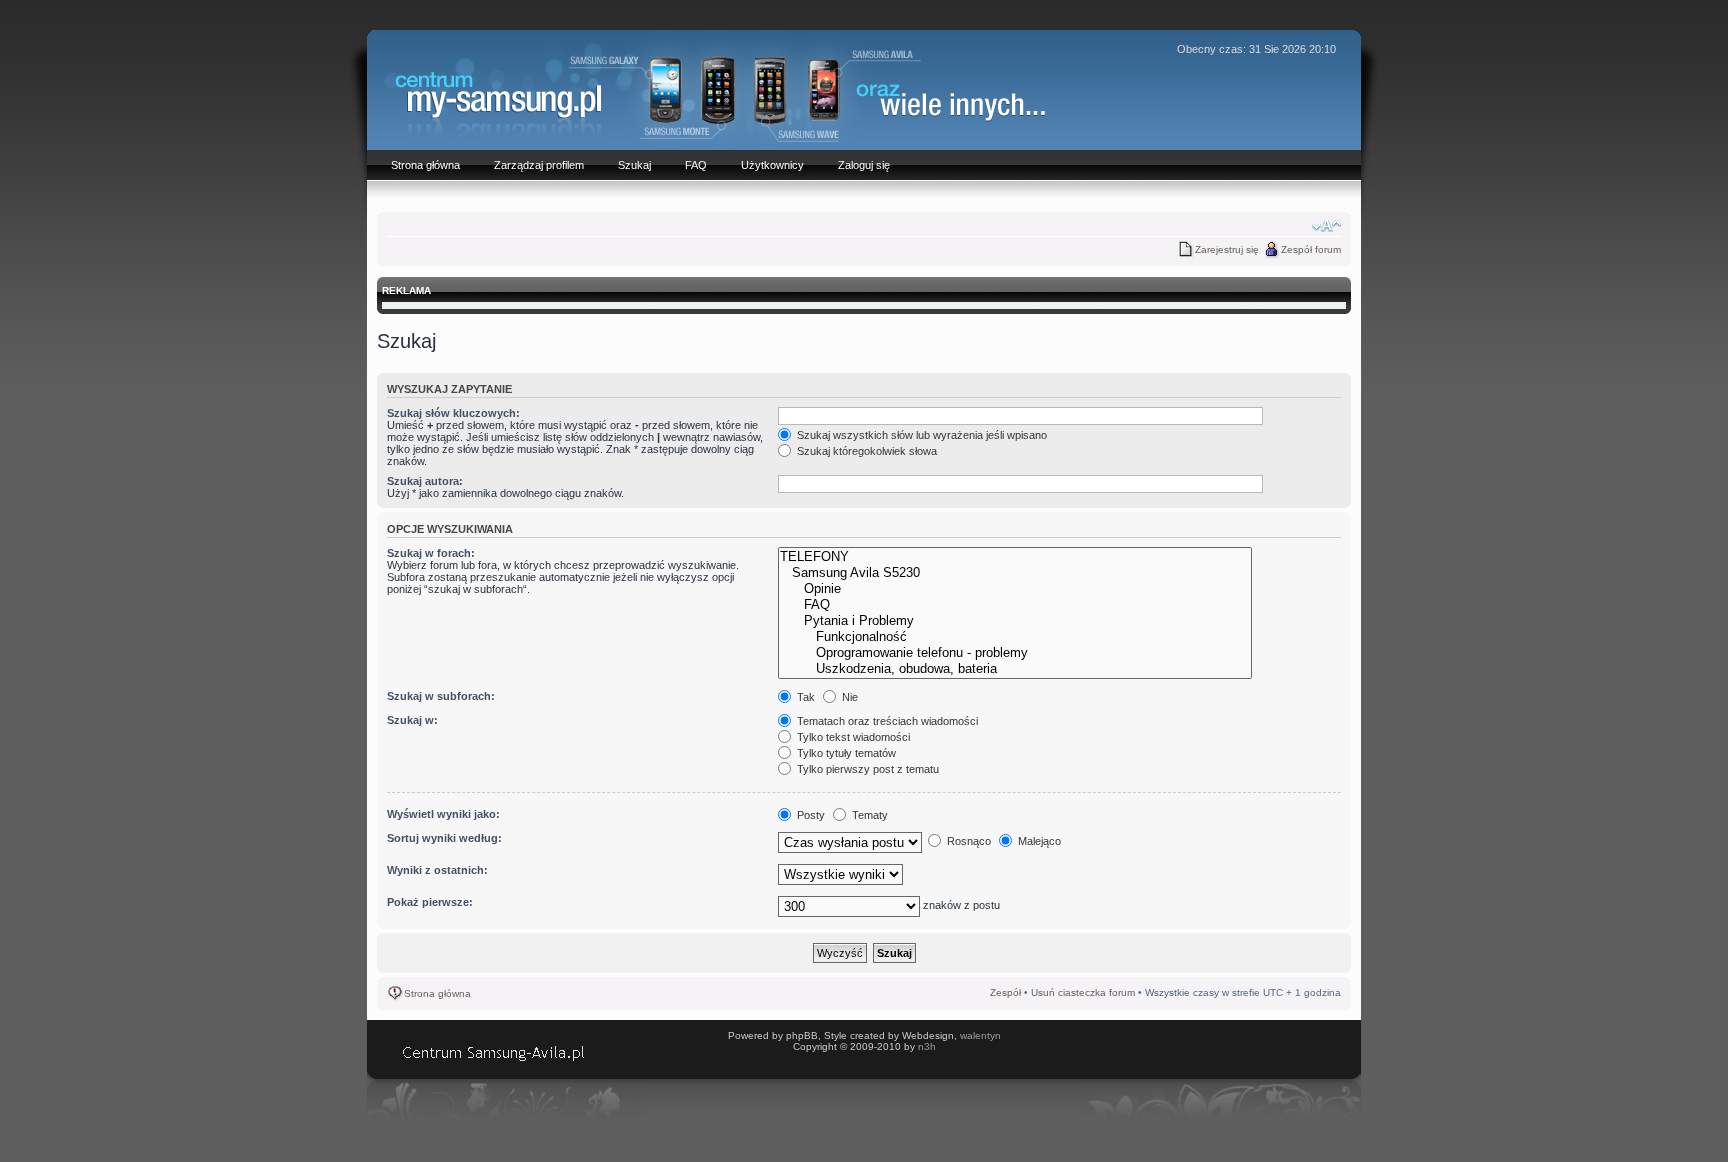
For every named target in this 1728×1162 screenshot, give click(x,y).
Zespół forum (1311, 249)
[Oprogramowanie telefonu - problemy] (1015, 653)
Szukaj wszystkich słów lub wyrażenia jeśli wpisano (920, 435)
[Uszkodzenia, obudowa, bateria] (1015, 669)
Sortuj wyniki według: (444, 838)
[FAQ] (1015, 605)
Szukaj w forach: (431, 553)
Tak (804, 697)
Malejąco (1038, 841)
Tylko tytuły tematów (845, 753)
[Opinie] (1015, 589)
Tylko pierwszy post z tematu (866, 769)
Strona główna (437, 993)
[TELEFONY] (1015, 557)
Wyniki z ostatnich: (437, 870)
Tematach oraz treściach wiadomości (886, 721)
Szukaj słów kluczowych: (453, 413)
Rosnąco (967, 841)
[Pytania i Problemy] (1015, 621)
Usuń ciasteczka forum (1083, 992)
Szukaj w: (412, 720)
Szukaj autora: (425, 481)
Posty (809, 815)
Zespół (1005, 992)
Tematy (868, 815)
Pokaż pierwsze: (430, 902)
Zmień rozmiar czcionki (1326, 226)
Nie (848, 697)
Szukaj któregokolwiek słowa (865, 451)
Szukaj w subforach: (441, 696)
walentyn (980, 1035)
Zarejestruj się (1227, 249)
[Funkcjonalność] (1015, 637)
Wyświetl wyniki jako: (443, 814)
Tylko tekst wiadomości (852, 737)
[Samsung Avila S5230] (1015, 573)
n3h (927, 1046)
